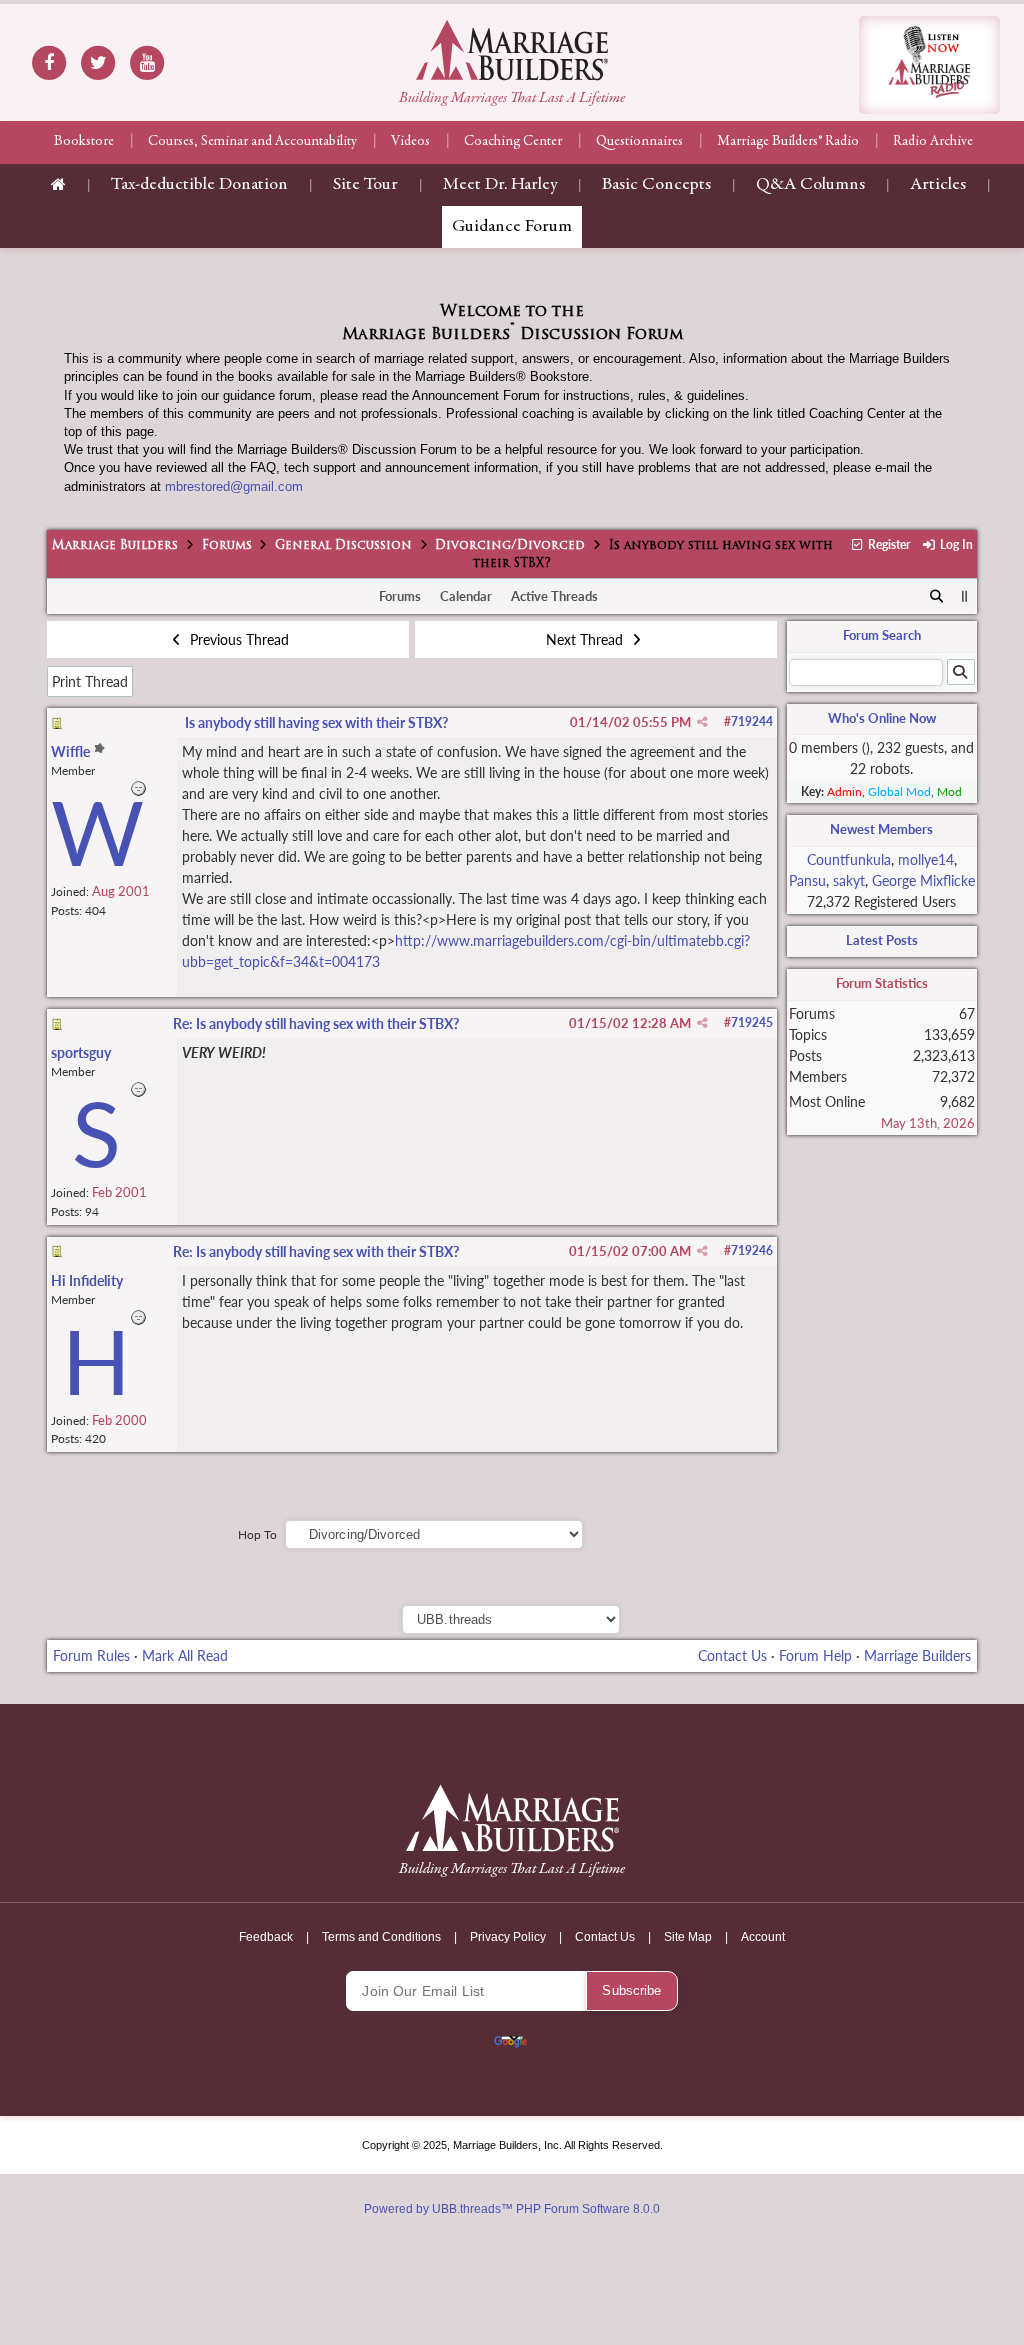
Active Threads (554, 596)
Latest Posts (882, 940)
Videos (410, 142)
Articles (938, 185)
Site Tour (365, 185)
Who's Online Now (882, 718)
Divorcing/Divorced (510, 546)
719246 (752, 1250)
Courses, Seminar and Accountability (252, 142)
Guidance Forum (512, 227)
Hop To (257, 1534)
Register (887, 544)
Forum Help (815, 1655)
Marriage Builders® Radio (788, 142)
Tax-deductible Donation (199, 185)
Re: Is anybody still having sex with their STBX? (316, 1023)
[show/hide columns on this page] (964, 596)
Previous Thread (237, 639)
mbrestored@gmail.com (234, 486)
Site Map (688, 1937)
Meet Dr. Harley (500, 185)
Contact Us (732, 1655)
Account (763, 1937)
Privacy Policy (508, 1937)
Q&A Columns (810, 185)
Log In (954, 544)
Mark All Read (185, 1655)
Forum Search (882, 635)
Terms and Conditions (381, 1937)
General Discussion (343, 546)
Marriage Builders (115, 546)
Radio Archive (933, 142)
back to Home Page (512, 50)
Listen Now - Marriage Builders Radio (929, 65)
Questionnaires (639, 142)
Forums (227, 546)
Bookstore (84, 142)
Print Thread (90, 681)
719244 (752, 721)
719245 (752, 1022)
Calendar (466, 596)
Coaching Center (513, 142)
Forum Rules (91, 1655)
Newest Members (881, 829)
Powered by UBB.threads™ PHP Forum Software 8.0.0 (512, 2209)
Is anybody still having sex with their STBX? (316, 722)
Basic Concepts (656, 185)
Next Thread (586, 639)
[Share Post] (702, 722)
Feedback (266, 1937)
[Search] (936, 597)
